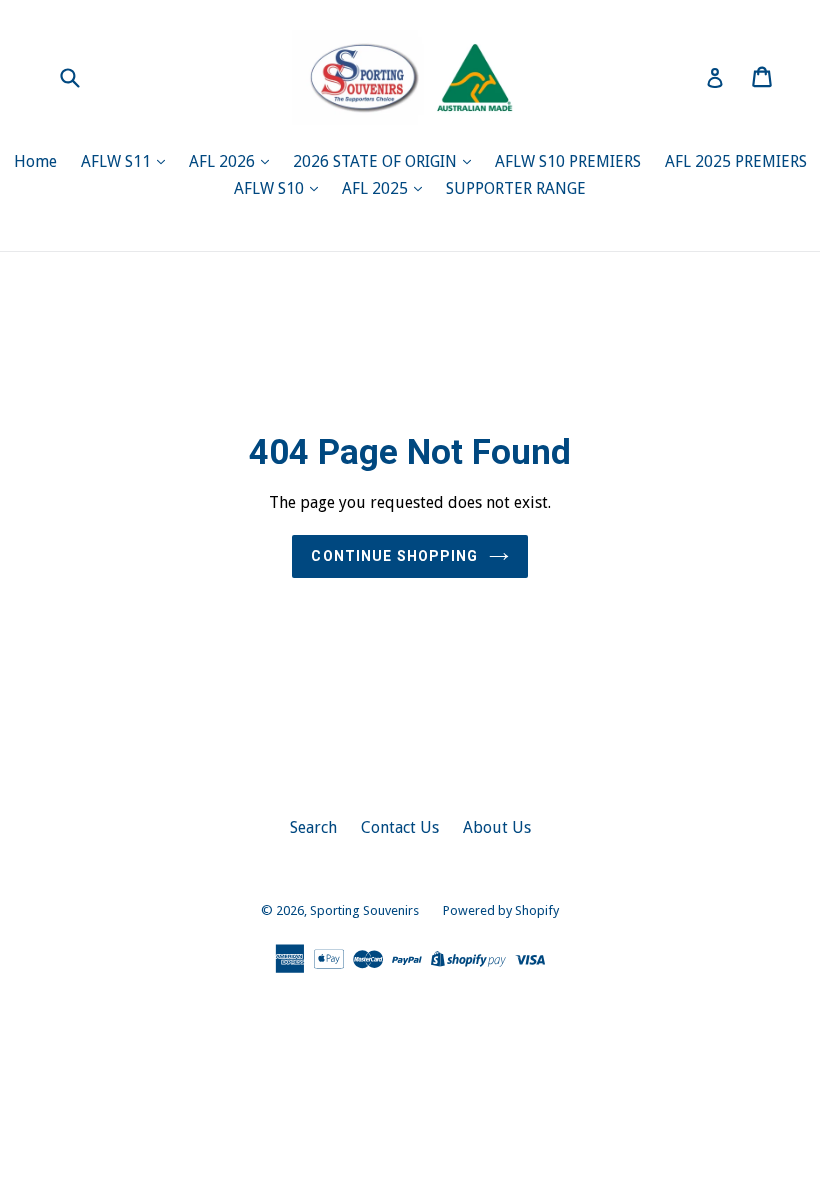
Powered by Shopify (501, 910)
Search (313, 827)
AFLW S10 (271, 188)
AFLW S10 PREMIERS (568, 161)
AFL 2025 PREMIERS (736, 161)
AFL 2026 (224, 161)
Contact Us (400, 827)
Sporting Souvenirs (364, 910)
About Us (497, 827)
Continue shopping (394, 556)
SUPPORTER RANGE (516, 188)
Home (35, 161)
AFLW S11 (118, 161)
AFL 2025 (377, 188)
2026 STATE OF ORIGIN (377, 161)
